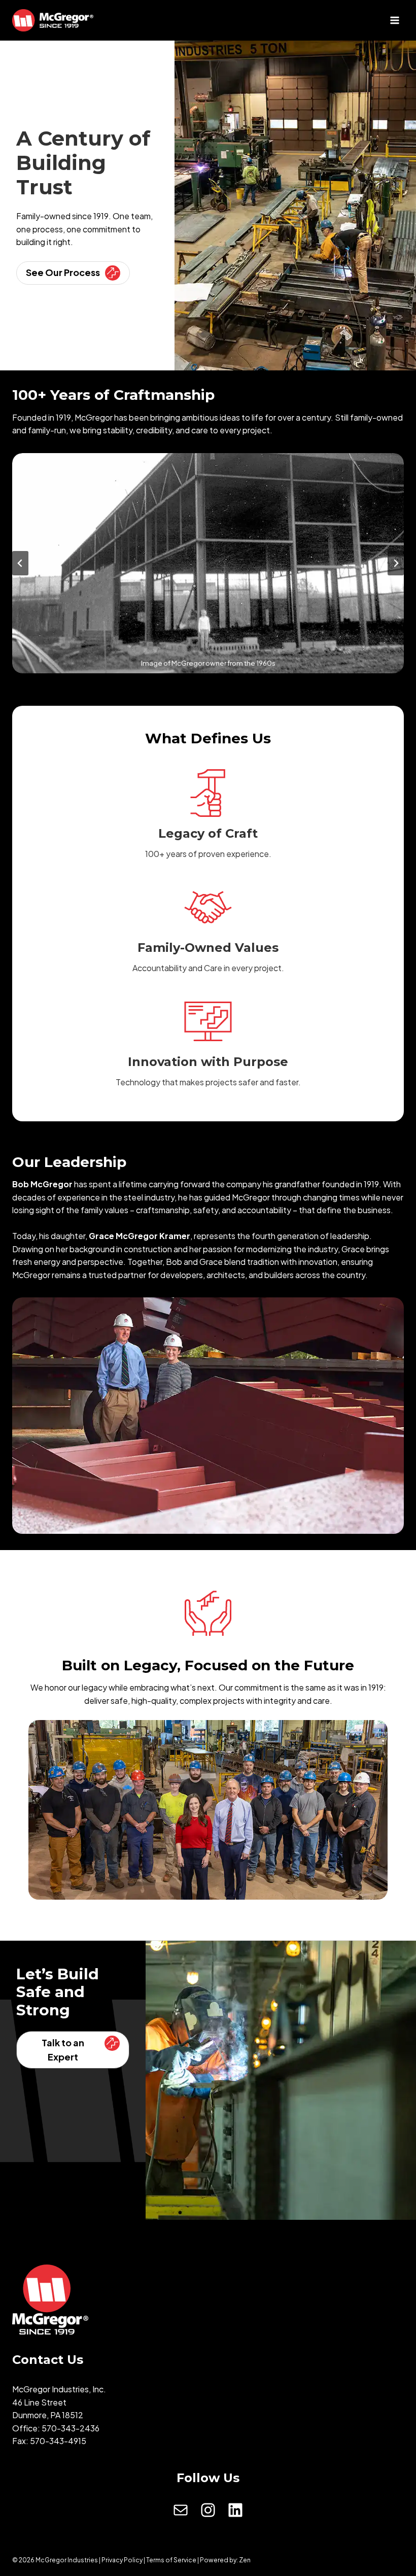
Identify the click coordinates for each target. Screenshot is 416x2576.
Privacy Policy (122, 2560)
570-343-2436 (71, 2428)
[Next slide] (396, 563)
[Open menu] (394, 20)
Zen (245, 2560)
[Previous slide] (20, 563)
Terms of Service (171, 2560)
